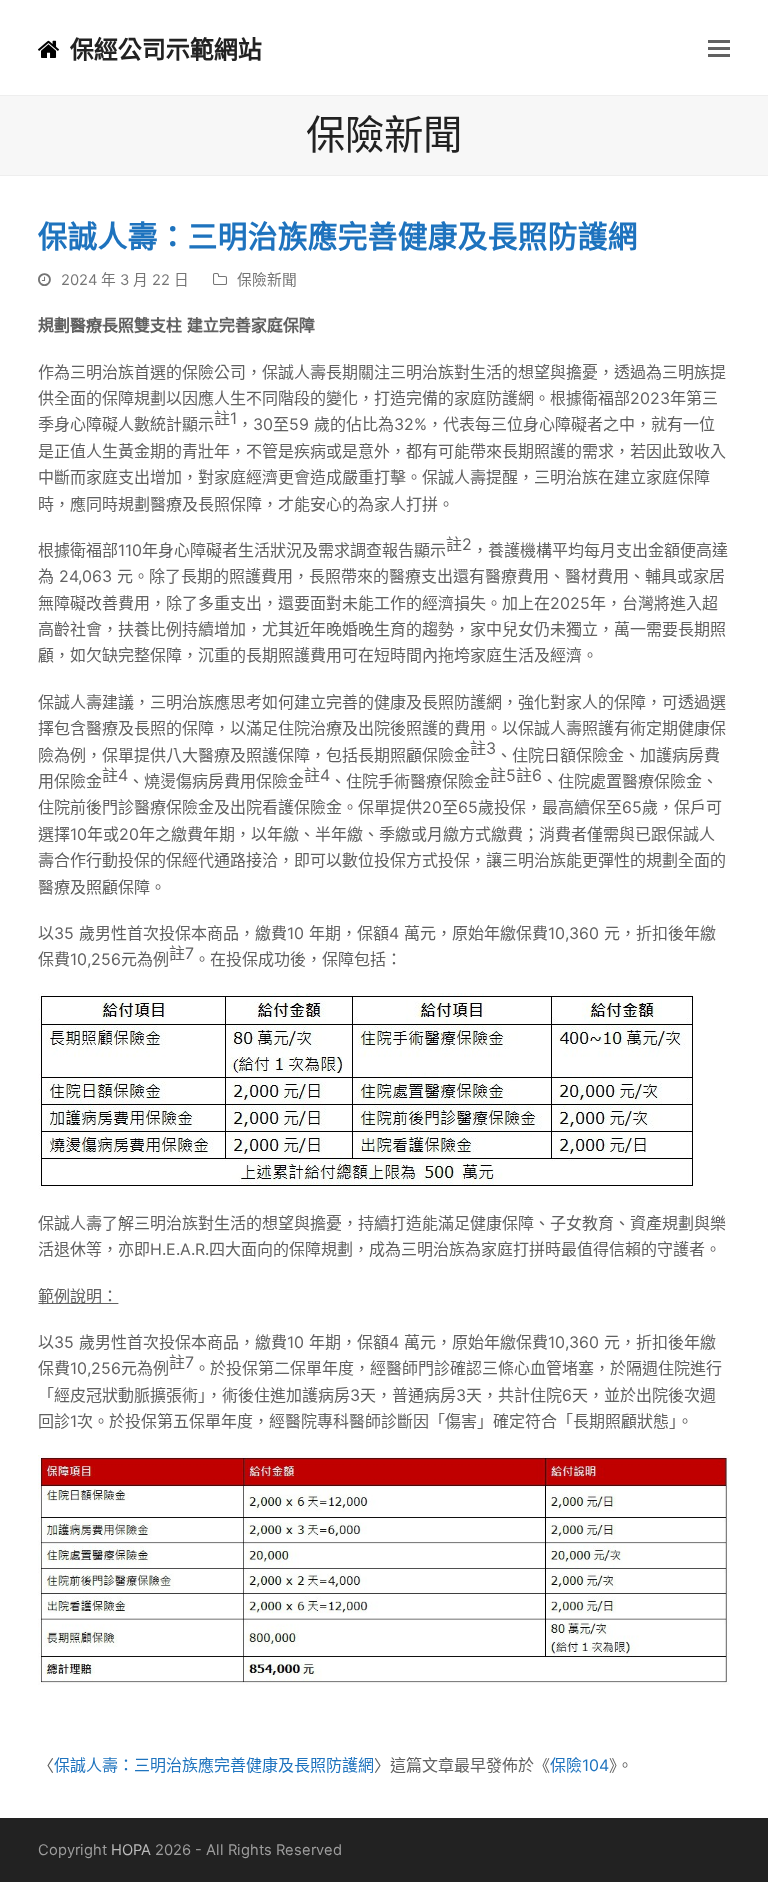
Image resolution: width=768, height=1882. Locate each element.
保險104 (579, 1765)
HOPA (131, 1850)
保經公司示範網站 (166, 49)
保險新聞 (267, 280)
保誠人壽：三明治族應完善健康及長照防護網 (214, 1765)
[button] (719, 48)
